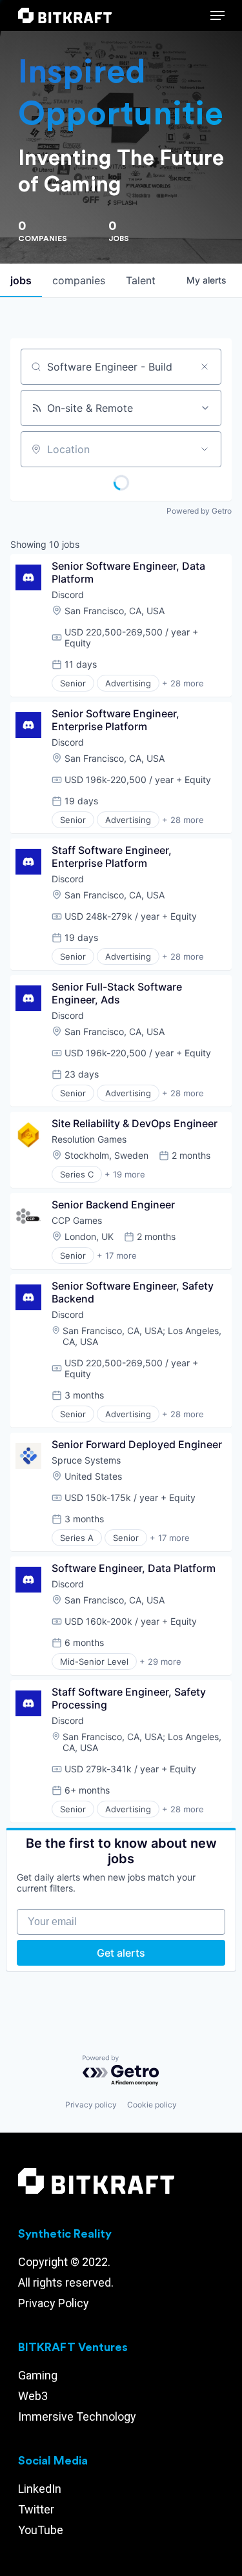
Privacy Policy (54, 2303)
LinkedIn (40, 2489)
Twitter (36, 2509)
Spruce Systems (86, 1460)
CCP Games (77, 1220)
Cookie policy (152, 2105)
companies (79, 280)
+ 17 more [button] (117, 1255)
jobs (21, 280)
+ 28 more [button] (183, 683)
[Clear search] (205, 367)
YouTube (41, 2530)
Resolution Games (89, 1139)
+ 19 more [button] (125, 1174)
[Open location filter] (205, 449)
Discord (68, 595)
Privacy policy (91, 2105)
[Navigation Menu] (217, 15)
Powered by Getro (199, 511)
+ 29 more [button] (160, 1661)
